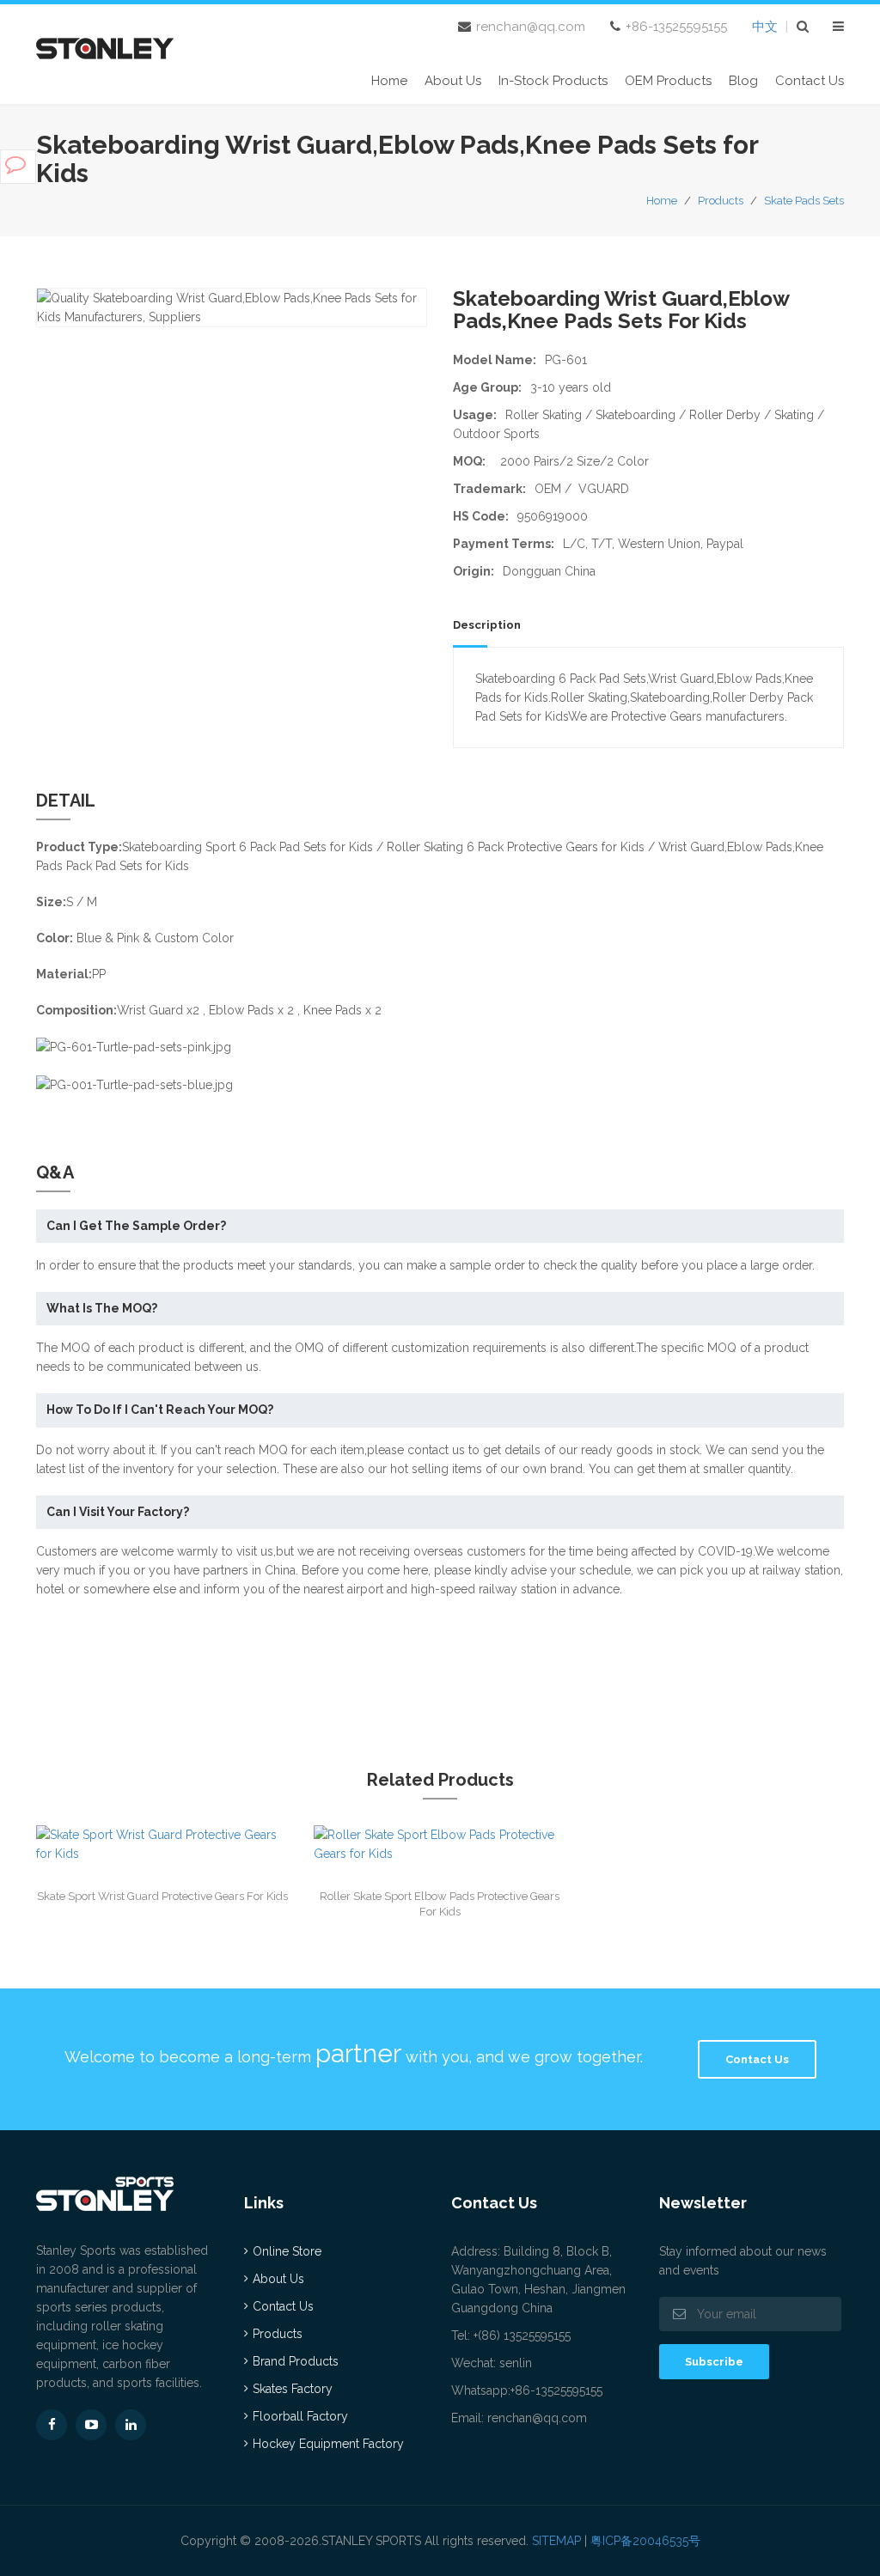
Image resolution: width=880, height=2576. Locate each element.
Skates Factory (293, 2389)
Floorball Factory (300, 2416)
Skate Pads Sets (804, 201)
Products (721, 201)
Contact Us (810, 81)
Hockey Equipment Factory (328, 2444)
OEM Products (668, 81)
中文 (765, 27)
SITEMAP (556, 2541)
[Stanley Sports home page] (105, 46)
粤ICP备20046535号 (645, 2541)
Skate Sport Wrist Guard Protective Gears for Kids (162, 1896)
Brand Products (296, 2361)
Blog (743, 81)
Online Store (287, 2251)
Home (389, 81)
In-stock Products (553, 81)
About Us (453, 81)
